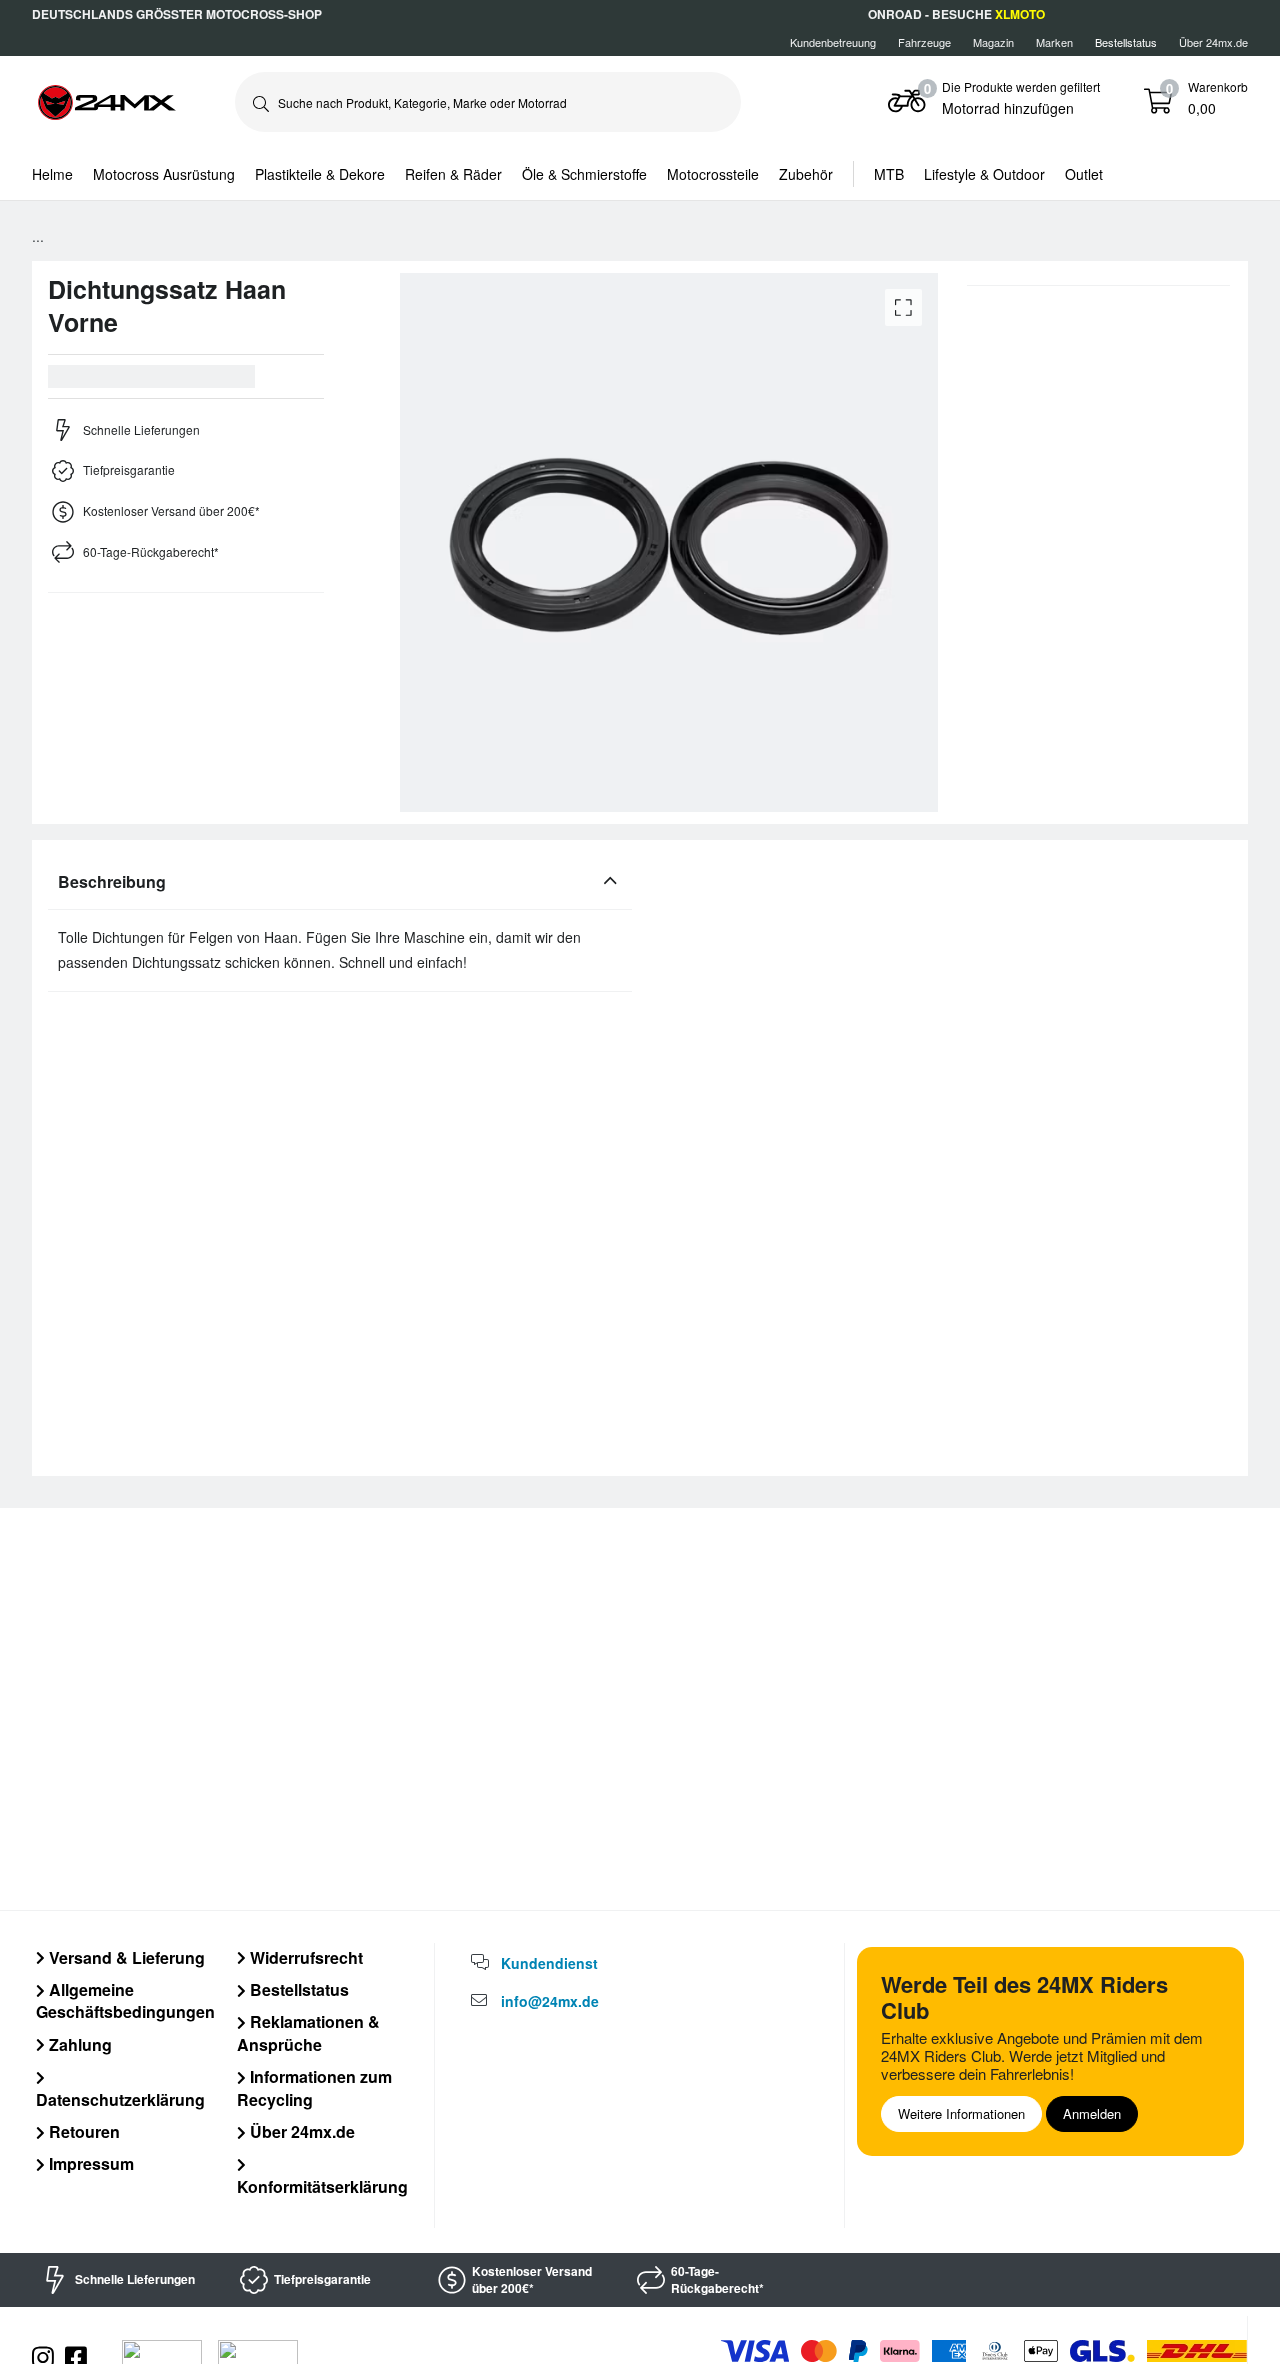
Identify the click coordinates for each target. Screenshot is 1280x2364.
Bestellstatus (297, 1989)
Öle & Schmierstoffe (584, 174)
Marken (1054, 42)
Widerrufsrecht (304, 1957)
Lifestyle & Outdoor (984, 174)
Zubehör (806, 174)
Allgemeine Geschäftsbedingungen (125, 2000)
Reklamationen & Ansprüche (308, 2032)
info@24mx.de (550, 2001)
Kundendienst (549, 1963)
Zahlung (78, 2044)
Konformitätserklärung (322, 2186)
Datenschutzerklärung (120, 2099)
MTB (889, 174)
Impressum (89, 2163)
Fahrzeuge (924, 42)
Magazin (993, 42)
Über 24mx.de (1213, 42)
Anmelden (1092, 2113)
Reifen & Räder (453, 174)
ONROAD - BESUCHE (956, 14)
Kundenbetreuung (833, 42)
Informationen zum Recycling (314, 2087)
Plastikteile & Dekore (320, 174)
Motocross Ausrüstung (164, 174)
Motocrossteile (713, 174)
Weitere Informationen (961, 2113)
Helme (52, 174)
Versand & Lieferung (125, 1957)
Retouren (82, 2131)
